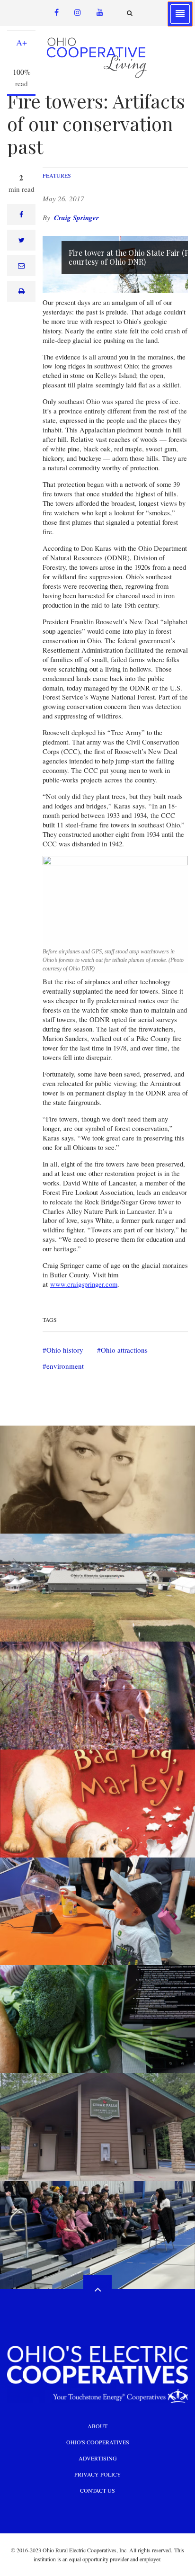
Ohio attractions (124, 1350)
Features (57, 175)
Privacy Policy (98, 2474)
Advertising (98, 2458)
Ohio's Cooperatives (98, 2442)
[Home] (98, 57)
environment (65, 1366)
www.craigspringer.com (84, 1284)
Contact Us (97, 2490)
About (97, 2426)
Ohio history (65, 1350)
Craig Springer (76, 218)
